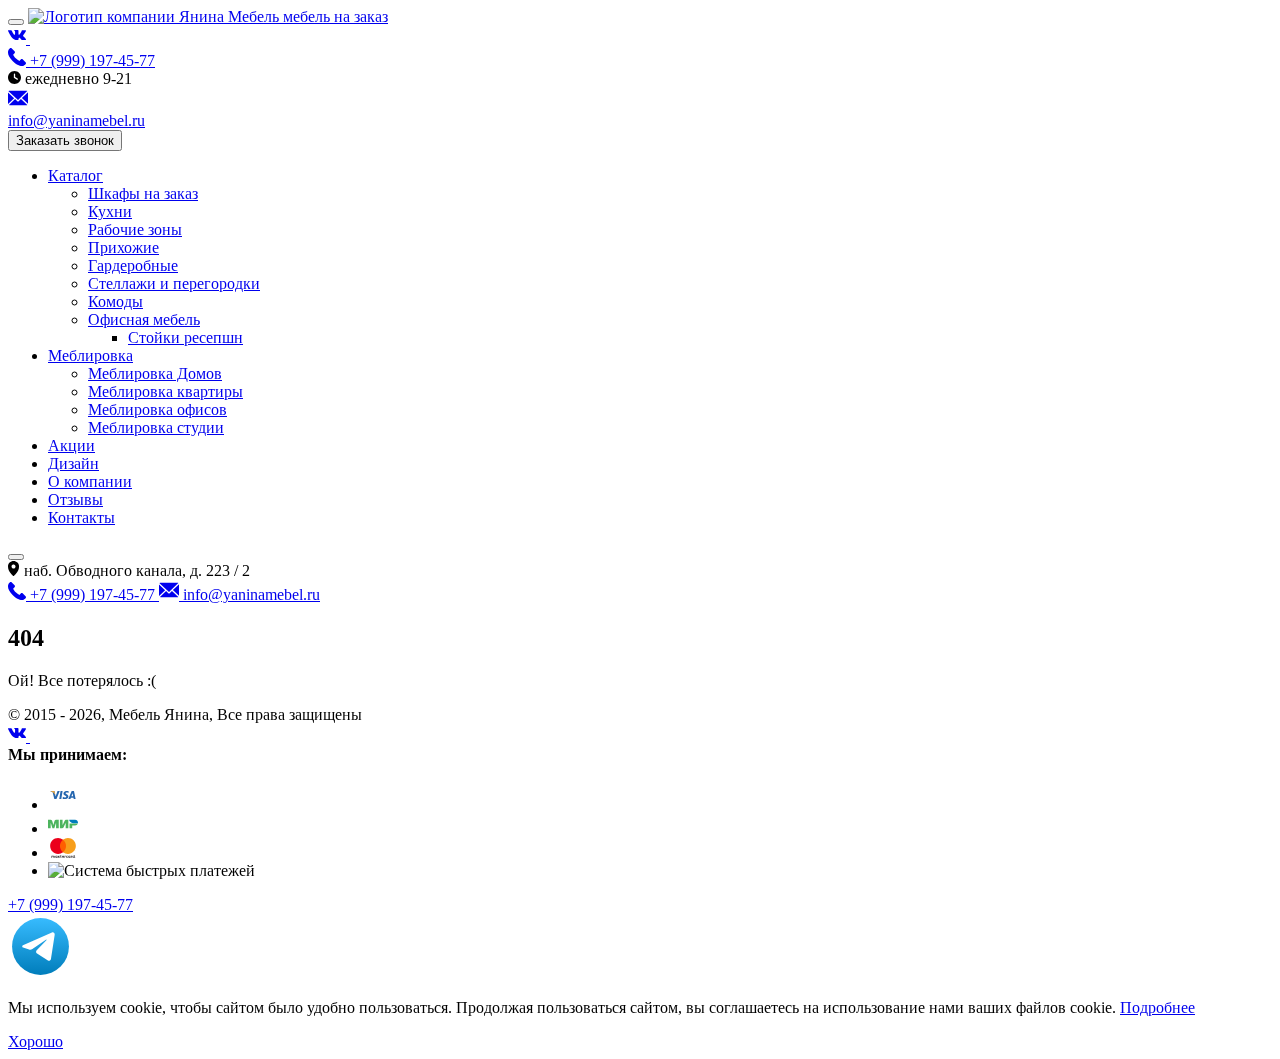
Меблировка (90, 355)
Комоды (115, 301)
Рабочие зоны (135, 229)
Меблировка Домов (155, 373)
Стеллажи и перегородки (174, 283)
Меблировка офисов (157, 409)
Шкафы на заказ (143, 193)
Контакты (81, 517)
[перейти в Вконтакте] (19, 38)
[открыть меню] (16, 22)
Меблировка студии (156, 427)
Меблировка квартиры (165, 391)
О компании (90, 481)
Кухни (110, 211)
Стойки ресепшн (185, 337)
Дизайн (73, 463)
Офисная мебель (144, 319)
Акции (71, 445)
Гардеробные (133, 265)
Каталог (75, 175)
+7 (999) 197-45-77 (70, 904)
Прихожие (123, 247)
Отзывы (75, 499)
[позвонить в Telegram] (40, 973)
